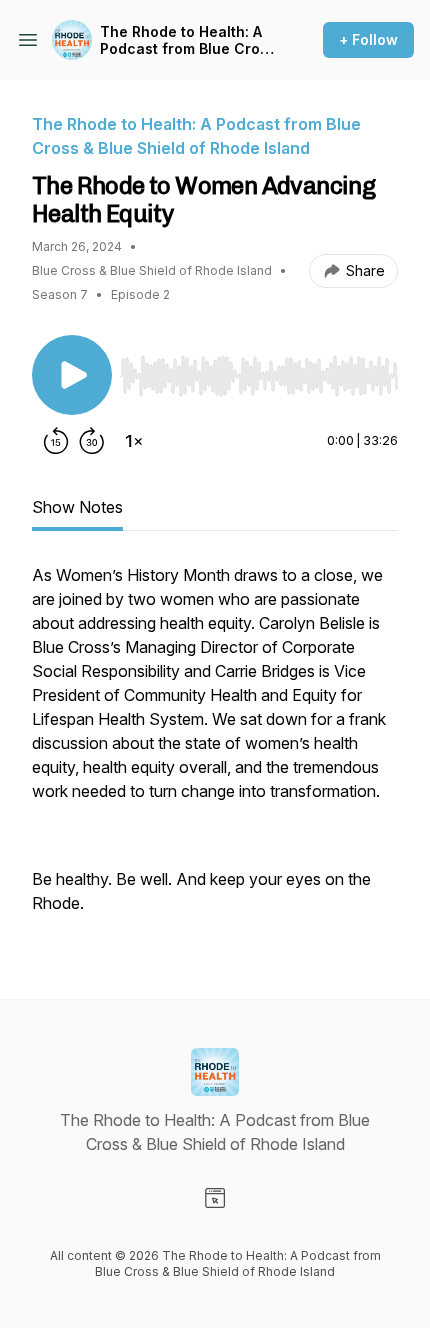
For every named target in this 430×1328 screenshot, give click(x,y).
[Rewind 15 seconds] (56, 441)
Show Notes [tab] (77, 507)
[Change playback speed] (134, 441)
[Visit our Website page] (215, 1198)
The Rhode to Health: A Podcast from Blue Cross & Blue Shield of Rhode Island (188, 40)
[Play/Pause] (72, 375)
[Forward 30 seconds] (92, 441)
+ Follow (368, 39)
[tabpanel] (215, 749)
